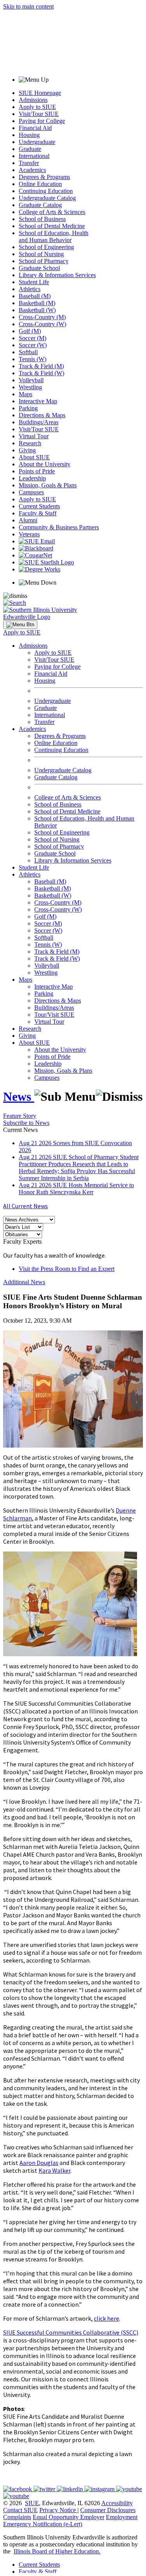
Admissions (33, 100)
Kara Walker (55, 2170)
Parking (28, 408)
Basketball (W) (37, 310)
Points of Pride (37, 471)
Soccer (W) (33, 345)
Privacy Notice (58, 2510)
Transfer (29, 163)
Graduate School (39, 268)
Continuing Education (46, 191)
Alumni (28, 520)
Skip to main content (28, 6)
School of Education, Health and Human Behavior (54, 236)
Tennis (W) (33, 359)
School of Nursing (41, 254)
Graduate (30, 149)
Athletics (30, 289)
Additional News (24, 1282)
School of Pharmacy (44, 261)
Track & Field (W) (41, 373)
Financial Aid (35, 128)
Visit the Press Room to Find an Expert (67, 1269)
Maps (26, 394)
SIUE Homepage (40, 93)
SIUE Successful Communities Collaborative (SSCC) (71, 2332)
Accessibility (117, 2503)
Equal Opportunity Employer (69, 2517)
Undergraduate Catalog (47, 198)
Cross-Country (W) (42, 324)
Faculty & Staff (38, 513)
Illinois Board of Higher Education (56, 2551)
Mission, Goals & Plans (48, 485)
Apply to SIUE (37, 107)
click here (106, 2318)
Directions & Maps (42, 415)
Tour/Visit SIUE (54, 1015)
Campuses (31, 492)
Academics (32, 170)
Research (30, 443)
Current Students (39, 506)
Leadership (32, 478)
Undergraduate (37, 142)
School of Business (42, 219)
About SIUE (34, 457)
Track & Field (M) (41, 366)
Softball (28, 352)
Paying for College (42, 121)
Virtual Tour (34, 436)
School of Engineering (46, 247)
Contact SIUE (20, 2510)
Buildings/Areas (39, 422)
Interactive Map (38, 401)
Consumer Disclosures (108, 2510)
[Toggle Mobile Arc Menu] (20, 625)
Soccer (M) (33, 338)
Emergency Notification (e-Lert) (43, 2524)
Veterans (29, 534)
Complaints (17, 2517)
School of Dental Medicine (52, 226)
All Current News (26, 1206)
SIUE (32, 2503)
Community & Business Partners (59, 527)
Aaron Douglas (39, 2163)
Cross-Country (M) (42, 317)
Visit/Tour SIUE (39, 114)
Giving (27, 450)
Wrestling (30, 387)
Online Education (40, 184)
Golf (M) (30, 331)
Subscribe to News (26, 1123)
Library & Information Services (57, 275)
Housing (29, 135)
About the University (45, 464)
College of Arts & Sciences (52, 212)
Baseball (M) (35, 296)
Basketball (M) (37, 303)
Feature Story (20, 1116)
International (34, 156)
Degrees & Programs (44, 177)
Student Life (34, 282)
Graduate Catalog (40, 205)
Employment (122, 2517)
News (19, 1096)
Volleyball (31, 380)
